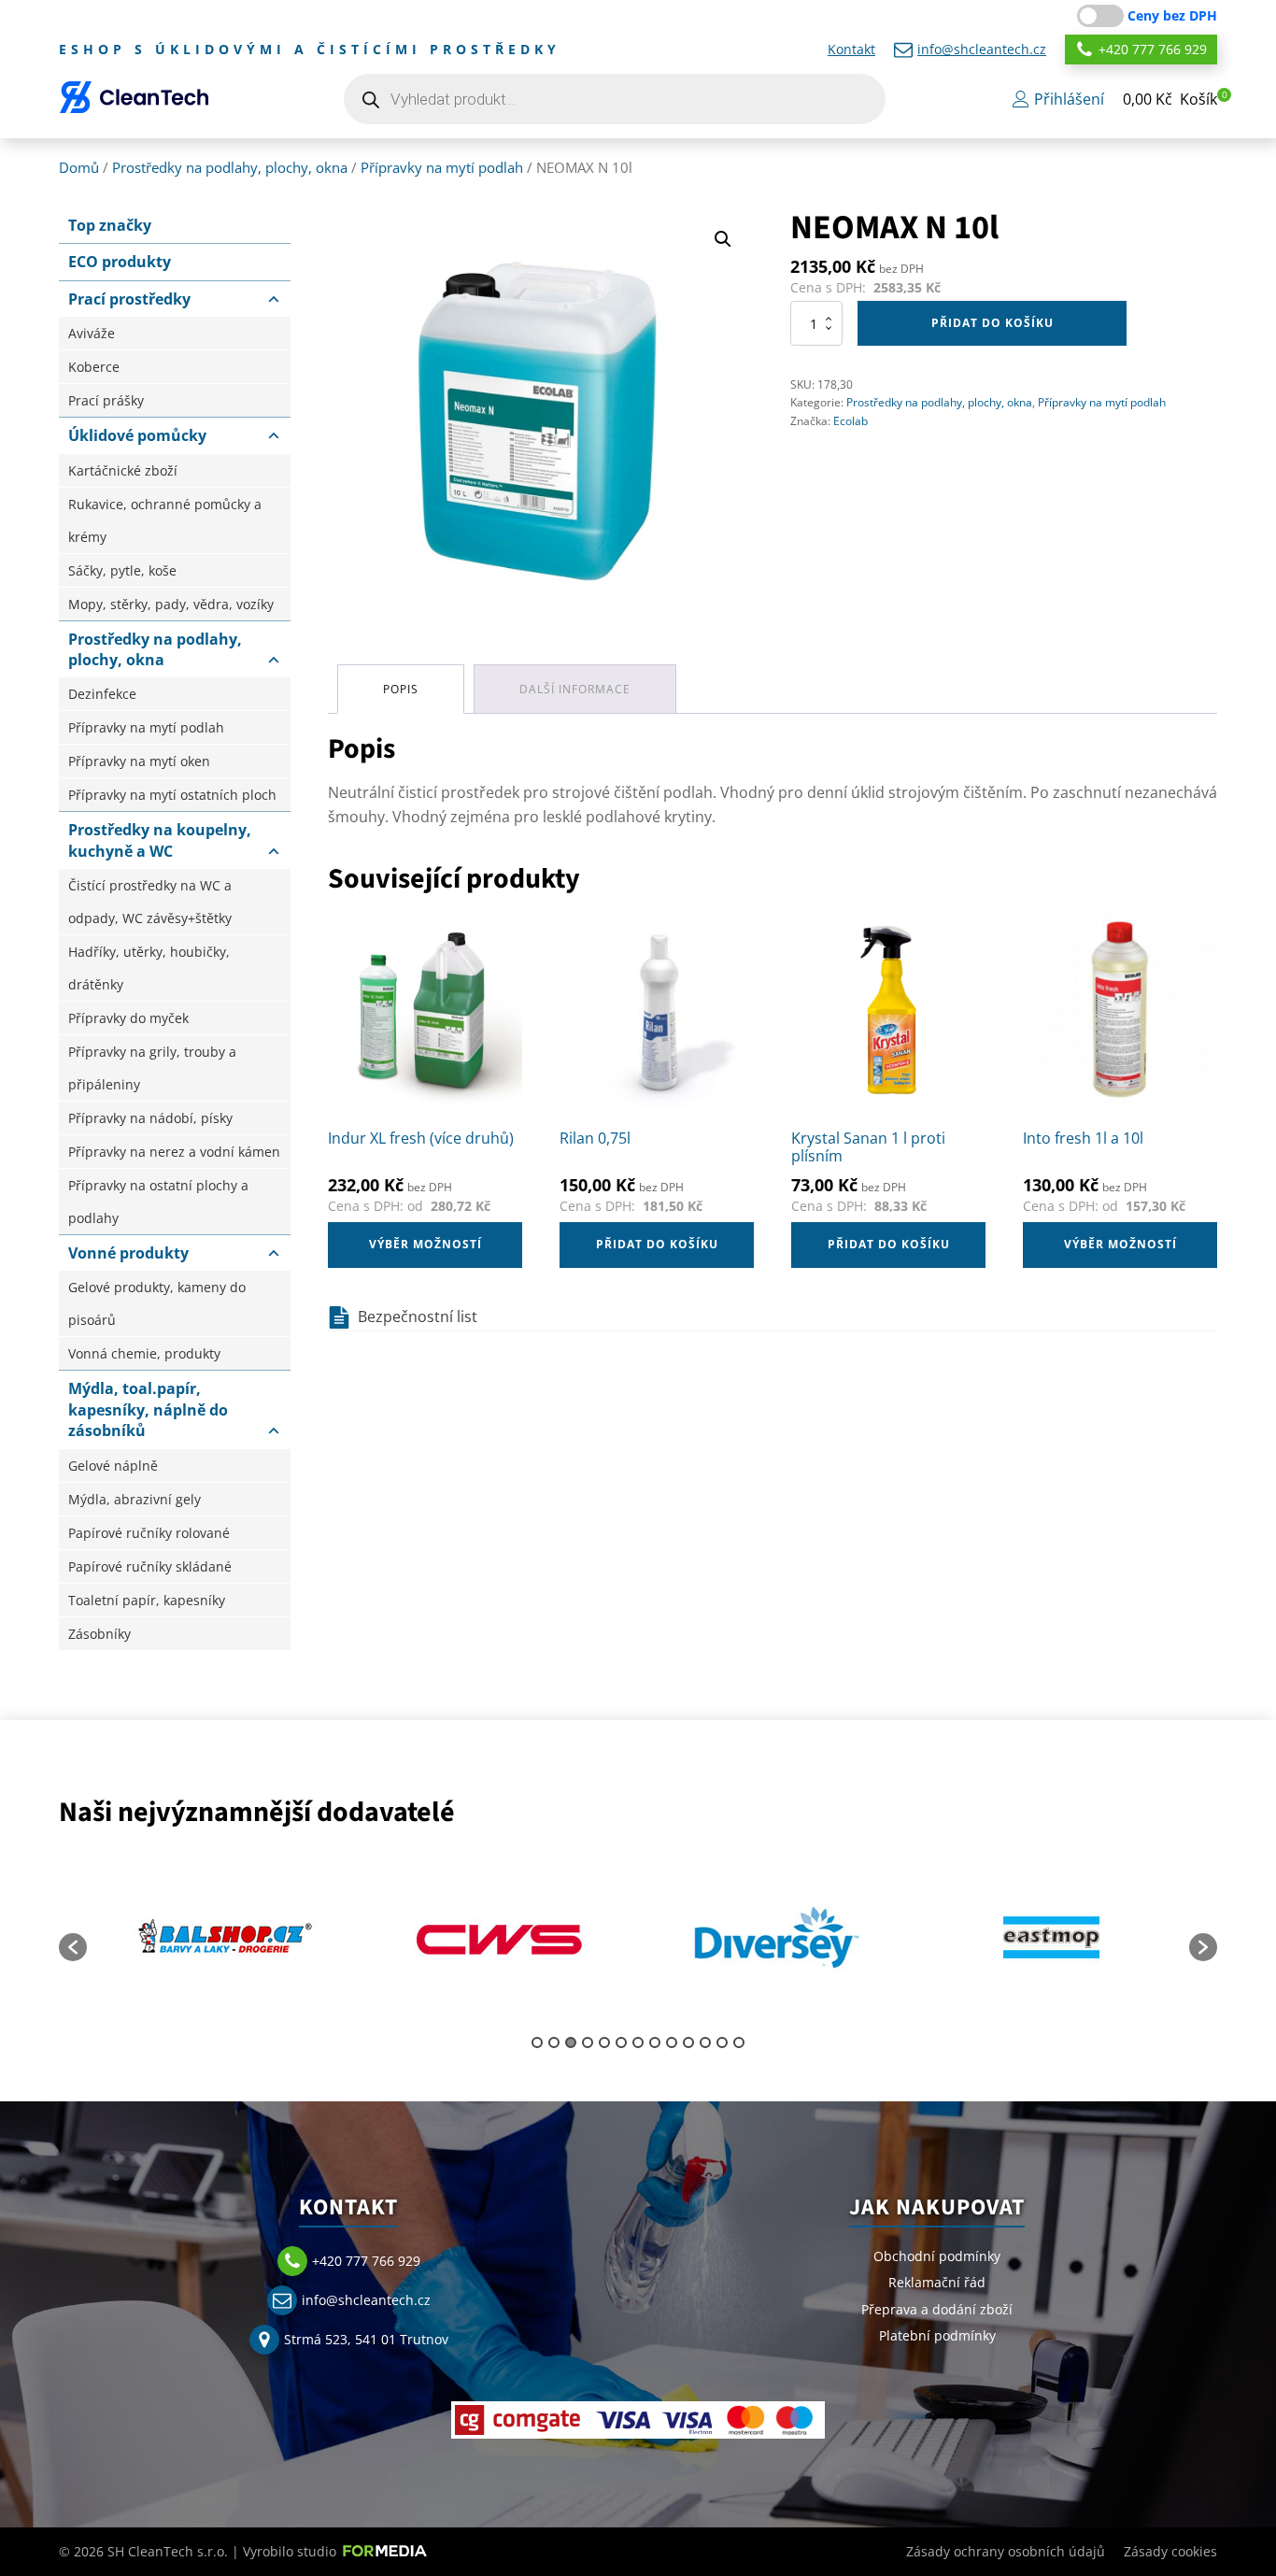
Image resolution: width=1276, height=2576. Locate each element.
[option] (225, 1938)
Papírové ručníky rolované (149, 1533)
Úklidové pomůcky (137, 435)
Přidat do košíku (992, 323)
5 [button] (604, 2042)
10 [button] (688, 2042)
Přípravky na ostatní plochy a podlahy (158, 1202)
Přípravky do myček (128, 1018)
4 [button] (588, 2042)
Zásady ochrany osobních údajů (1006, 2551)
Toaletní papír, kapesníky (147, 1600)
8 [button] (655, 2042)
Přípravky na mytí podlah (442, 167)
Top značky (110, 225)
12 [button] (722, 2042)
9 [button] (672, 2042)
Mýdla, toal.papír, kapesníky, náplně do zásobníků (148, 1409)
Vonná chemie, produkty (144, 1353)
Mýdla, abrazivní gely (135, 1499)
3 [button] (571, 2042)
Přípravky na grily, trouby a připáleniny (152, 1068)
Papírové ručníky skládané (150, 1566)
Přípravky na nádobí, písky (150, 1118)
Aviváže (92, 333)
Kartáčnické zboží (123, 470)
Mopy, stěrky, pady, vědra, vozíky (171, 604)
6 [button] (621, 2042)
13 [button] (739, 2042)
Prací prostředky (129, 299)
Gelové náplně (113, 1466)
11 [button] (705, 2042)
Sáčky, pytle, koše (122, 570)
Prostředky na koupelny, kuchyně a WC (160, 840)
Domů (79, 167)
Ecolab (851, 421)
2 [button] (554, 2042)
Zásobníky (99, 1634)
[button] (1170, 100)
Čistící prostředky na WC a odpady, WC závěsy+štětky (150, 902)
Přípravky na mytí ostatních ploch (172, 795)
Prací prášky (106, 400)
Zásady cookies (1170, 2551)
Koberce (94, 367)
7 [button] (638, 2042)
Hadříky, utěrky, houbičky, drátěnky (149, 968)
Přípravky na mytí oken (139, 761)
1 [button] (537, 2042)
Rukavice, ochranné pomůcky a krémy (165, 520)
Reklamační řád (937, 2282)
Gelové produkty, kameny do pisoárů (157, 1303)
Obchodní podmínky (937, 2256)
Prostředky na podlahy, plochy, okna (230, 167)
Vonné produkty (128, 1253)
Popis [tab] (401, 689)
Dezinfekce (102, 694)
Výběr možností (425, 1244)
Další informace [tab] (575, 689)
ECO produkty (120, 262)
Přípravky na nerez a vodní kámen (174, 1152)
